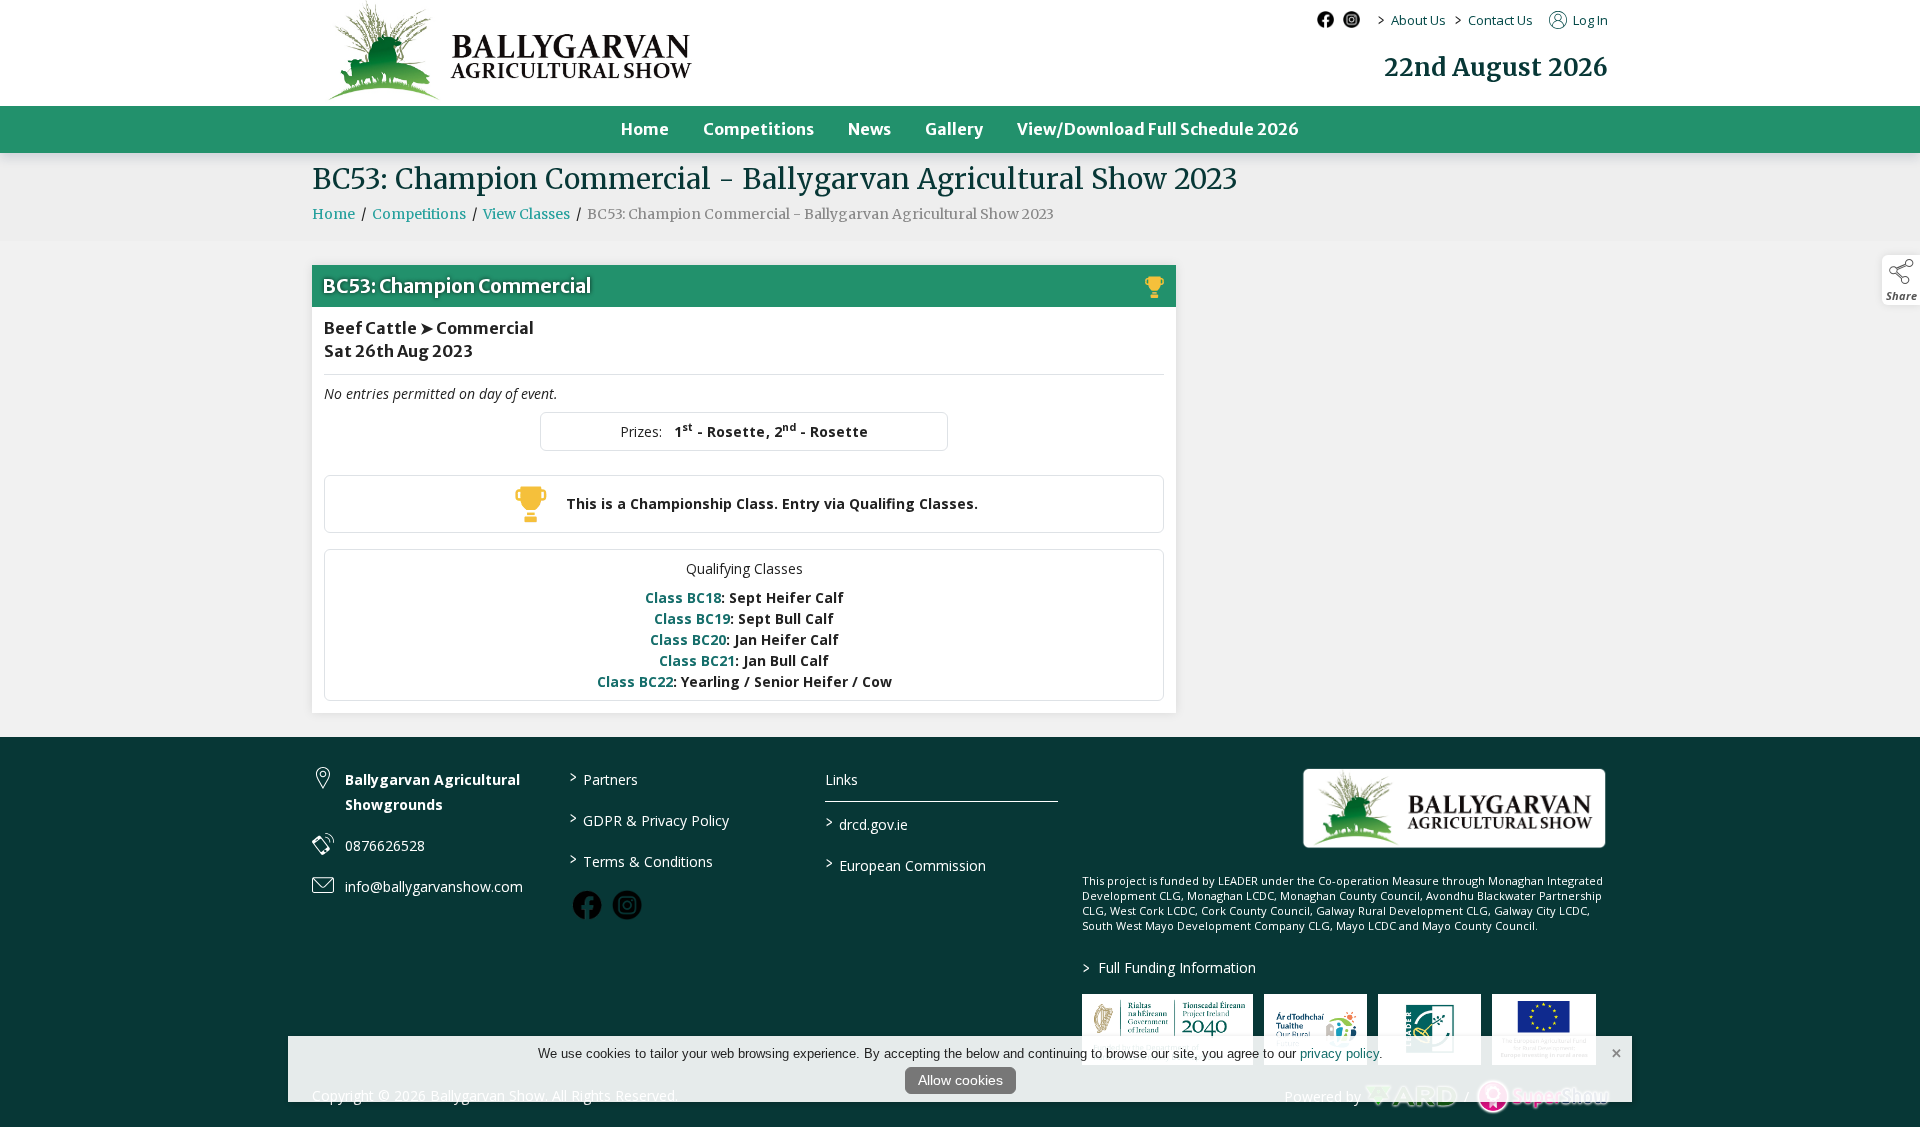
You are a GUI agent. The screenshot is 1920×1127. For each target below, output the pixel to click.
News (869, 129)
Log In (1589, 20)
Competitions (758, 129)
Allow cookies (960, 1080)
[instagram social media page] (1351, 19)
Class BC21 (697, 660)
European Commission (906, 864)
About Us (1418, 20)
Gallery (954, 129)
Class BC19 (692, 618)
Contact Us (1500, 20)
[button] (1901, 280)
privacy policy (1339, 1053)
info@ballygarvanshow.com (434, 886)
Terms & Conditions (640, 860)
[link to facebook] (587, 905)
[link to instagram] (627, 905)
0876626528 (385, 845)
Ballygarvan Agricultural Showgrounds (432, 792)
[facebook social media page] (1325, 19)
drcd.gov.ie (867, 823)
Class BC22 (635, 681)
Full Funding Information (1169, 967)
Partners (603, 778)
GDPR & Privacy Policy (648, 819)
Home (645, 129)
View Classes (526, 214)
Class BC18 (683, 597)
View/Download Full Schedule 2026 (1158, 129)
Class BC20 (688, 639)
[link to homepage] (1454, 808)
